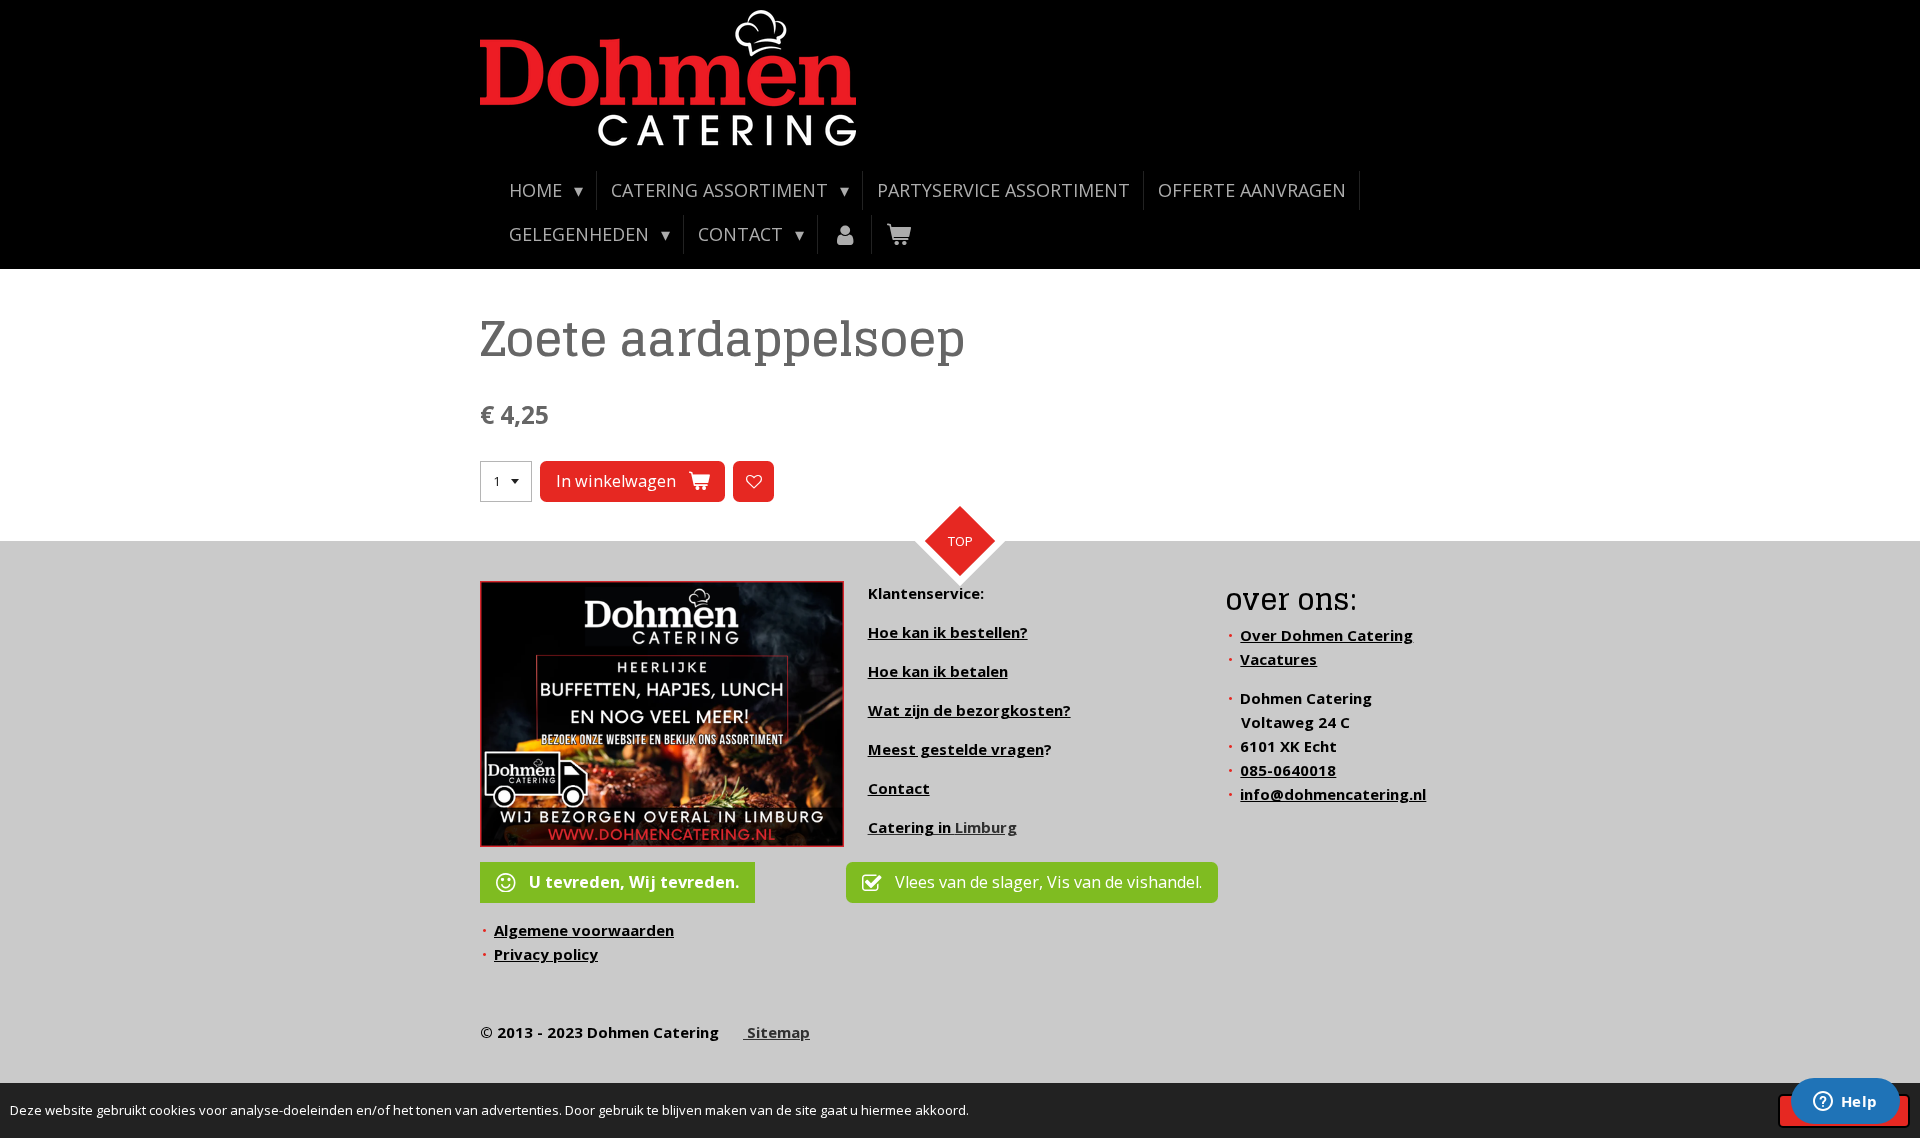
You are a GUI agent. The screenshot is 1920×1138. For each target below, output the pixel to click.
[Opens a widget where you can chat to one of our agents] (1845, 1103)
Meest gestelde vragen (956, 749)
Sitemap (776, 1032)
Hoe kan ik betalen (938, 671)
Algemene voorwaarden (584, 930)
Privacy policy (546, 954)
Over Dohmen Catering (1326, 635)
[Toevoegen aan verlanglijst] (753, 481)
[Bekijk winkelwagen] (898, 234)
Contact (899, 788)
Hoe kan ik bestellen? (948, 632)
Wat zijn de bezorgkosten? (969, 710)
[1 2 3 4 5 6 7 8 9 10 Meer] (506, 481)
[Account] (844, 234)
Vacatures (1278, 659)
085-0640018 (1288, 770)
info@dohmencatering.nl (1333, 794)
